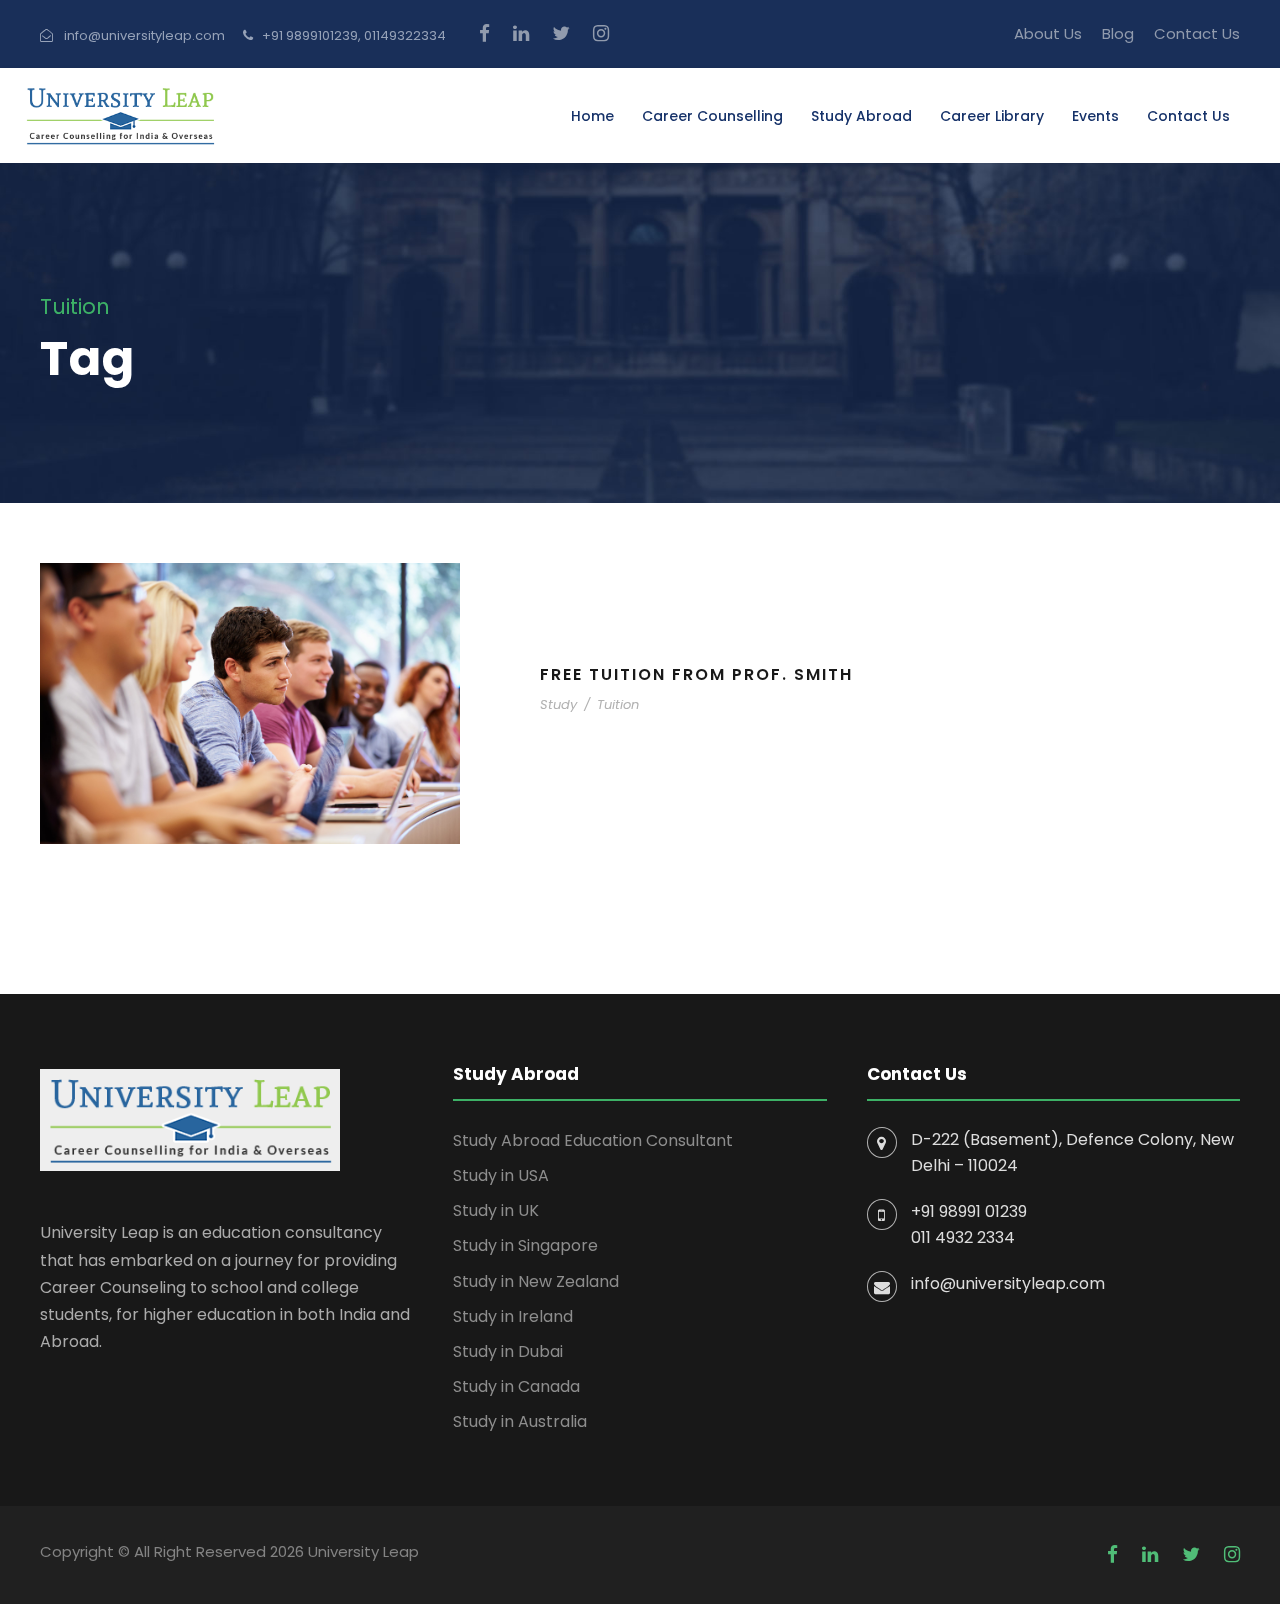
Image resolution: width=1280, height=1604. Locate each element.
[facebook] (484, 33)
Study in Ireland (513, 1316)
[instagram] (601, 33)
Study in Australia (520, 1421)
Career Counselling (712, 116)
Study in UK (496, 1210)
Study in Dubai (508, 1351)
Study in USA (501, 1175)
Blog (1118, 33)
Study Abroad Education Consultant (593, 1140)
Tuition (618, 704)
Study (558, 704)
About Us (1048, 33)
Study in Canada (516, 1386)
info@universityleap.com (1008, 1283)
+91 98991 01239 (969, 1211)
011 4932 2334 (963, 1237)
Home (592, 116)
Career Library (992, 116)
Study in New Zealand (536, 1281)
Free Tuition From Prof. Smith (696, 674)
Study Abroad (861, 116)
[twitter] (561, 33)
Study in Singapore (525, 1245)
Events (1095, 116)
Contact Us (1197, 33)
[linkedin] (521, 33)
